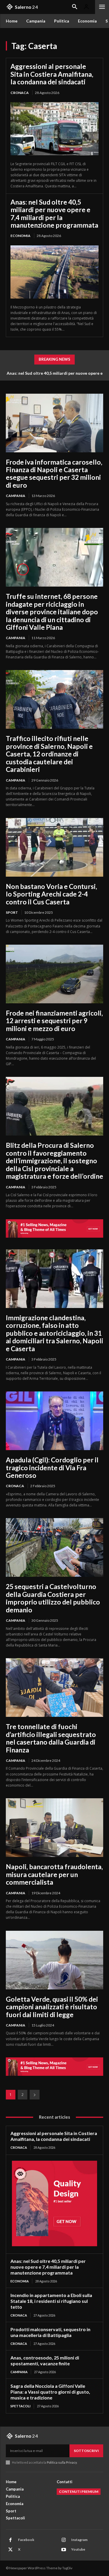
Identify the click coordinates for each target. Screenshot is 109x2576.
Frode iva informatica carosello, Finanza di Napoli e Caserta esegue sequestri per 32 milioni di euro (54, 473)
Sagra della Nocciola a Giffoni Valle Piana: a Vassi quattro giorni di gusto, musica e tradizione (50, 2392)
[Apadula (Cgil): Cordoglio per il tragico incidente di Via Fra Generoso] (54, 1421)
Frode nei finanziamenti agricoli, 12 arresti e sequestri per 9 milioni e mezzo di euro (54, 1021)
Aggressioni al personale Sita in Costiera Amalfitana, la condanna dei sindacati (52, 74)
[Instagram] (64, 2540)
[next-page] (35, 2095)
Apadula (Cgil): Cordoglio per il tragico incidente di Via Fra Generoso (52, 1467)
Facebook (26, 2540)
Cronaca (20, 93)
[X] (10, 2550)
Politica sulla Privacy (61, 2462)
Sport (12, 912)
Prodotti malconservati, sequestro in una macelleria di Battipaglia (50, 2332)
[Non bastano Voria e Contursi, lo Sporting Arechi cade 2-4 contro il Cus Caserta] (54, 847)
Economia (20, 236)
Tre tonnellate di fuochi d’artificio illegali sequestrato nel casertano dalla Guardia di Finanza (51, 1738)
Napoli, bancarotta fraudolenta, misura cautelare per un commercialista (54, 1874)
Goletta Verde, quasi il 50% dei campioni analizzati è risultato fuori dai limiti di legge (52, 2007)
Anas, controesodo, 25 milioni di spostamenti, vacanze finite (45, 2360)
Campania (16, 496)
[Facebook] (10, 2540)
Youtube (78, 2549)
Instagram (79, 2540)
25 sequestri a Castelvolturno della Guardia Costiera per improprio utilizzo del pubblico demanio (53, 1598)
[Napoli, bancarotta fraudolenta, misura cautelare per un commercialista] (54, 1828)
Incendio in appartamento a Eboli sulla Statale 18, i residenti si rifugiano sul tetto (51, 2301)
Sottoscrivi (86, 2451)
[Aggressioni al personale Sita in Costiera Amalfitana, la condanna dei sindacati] (54, 129)
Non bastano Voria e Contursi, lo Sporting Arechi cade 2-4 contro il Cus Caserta (51, 894)
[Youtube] (64, 2550)
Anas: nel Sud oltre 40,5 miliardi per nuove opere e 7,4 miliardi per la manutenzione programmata (54, 213)
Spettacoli (20, 2406)
